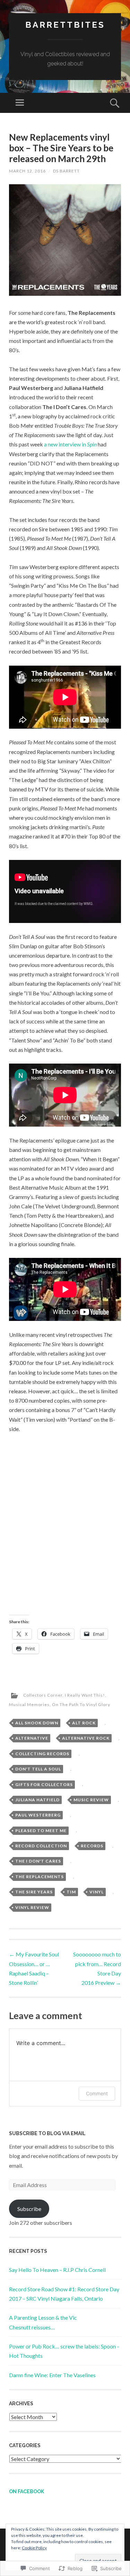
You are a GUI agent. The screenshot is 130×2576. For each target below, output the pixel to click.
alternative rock (86, 1738)
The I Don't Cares (38, 1861)
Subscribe (29, 2209)
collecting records (42, 1754)
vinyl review (32, 1907)
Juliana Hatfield (37, 1800)
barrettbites (65, 25)
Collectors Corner (43, 1695)
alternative (32, 1738)
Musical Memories (29, 1704)
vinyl (97, 1892)
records (92, 1846)
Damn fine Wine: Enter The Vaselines (52, 2375)
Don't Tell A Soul (38, 1769)
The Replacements (40, 1877)
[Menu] (20, 103)
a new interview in (70, 444)
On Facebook (27, 2491)
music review (91, 1800)
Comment (97, 2093)
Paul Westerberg (38, 1815)
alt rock (84, 1723)
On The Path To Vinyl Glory (81, 1704)
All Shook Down (37, 1723)
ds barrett (66, 171)
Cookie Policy (34, 2548)
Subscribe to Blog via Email (47, 2133)
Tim (71, 1892)
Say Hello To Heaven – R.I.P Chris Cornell (57, 2270)
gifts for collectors (44, 1784)
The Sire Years (34, 1892)
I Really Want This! (85, 1695)
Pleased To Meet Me (41, 1831)
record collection (41, 1846)
